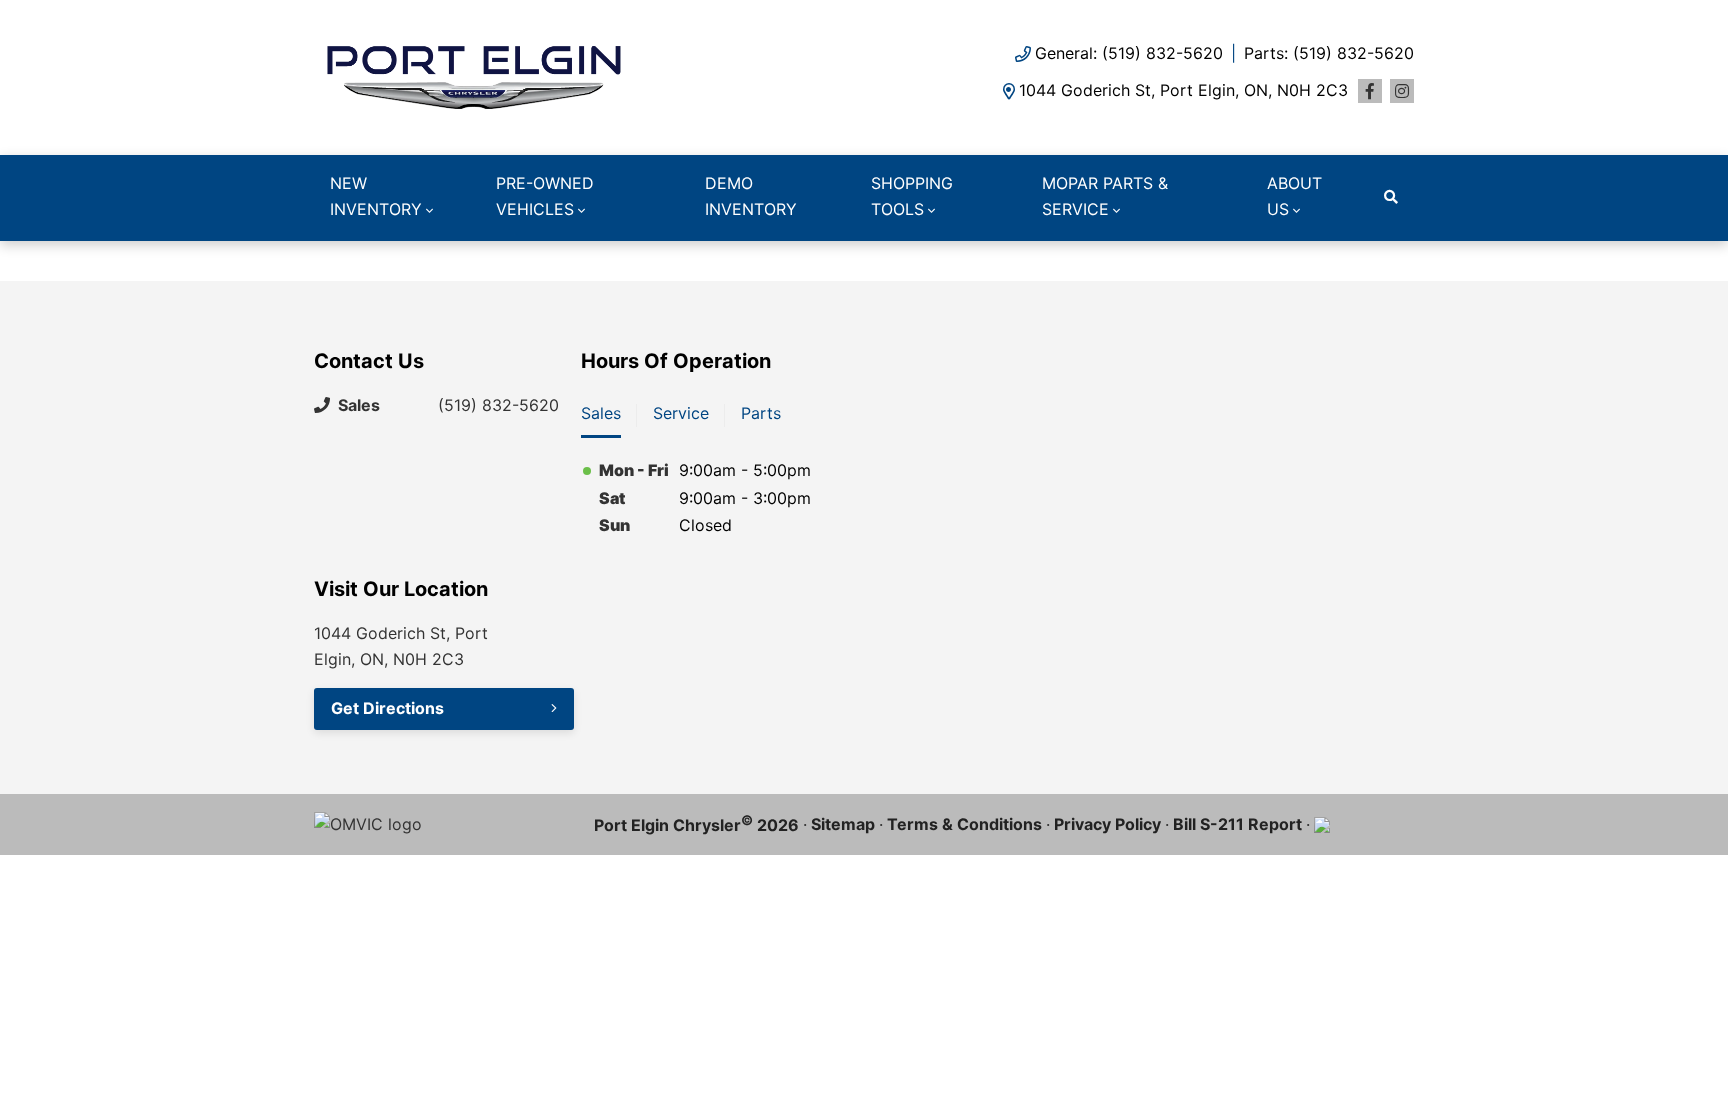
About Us (1294, 196)
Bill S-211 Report (1237, 824)
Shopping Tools (912, 196)
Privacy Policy (1107, 824)
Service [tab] (681, 413)
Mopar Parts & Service (1105, 196)
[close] (1394, 258)
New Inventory (376, 196)
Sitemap (843, 824)
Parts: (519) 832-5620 (1329, 53)
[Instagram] (1402, 91)
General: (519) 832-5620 (1129, 53)
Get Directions (387, 708)
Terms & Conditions (964, 824)
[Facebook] (1370, 91)
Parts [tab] (761, 413)
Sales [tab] (601, 413)
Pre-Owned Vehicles (545, 196)
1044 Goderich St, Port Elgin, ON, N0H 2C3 (1183, 90)
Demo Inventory (751, 196)
